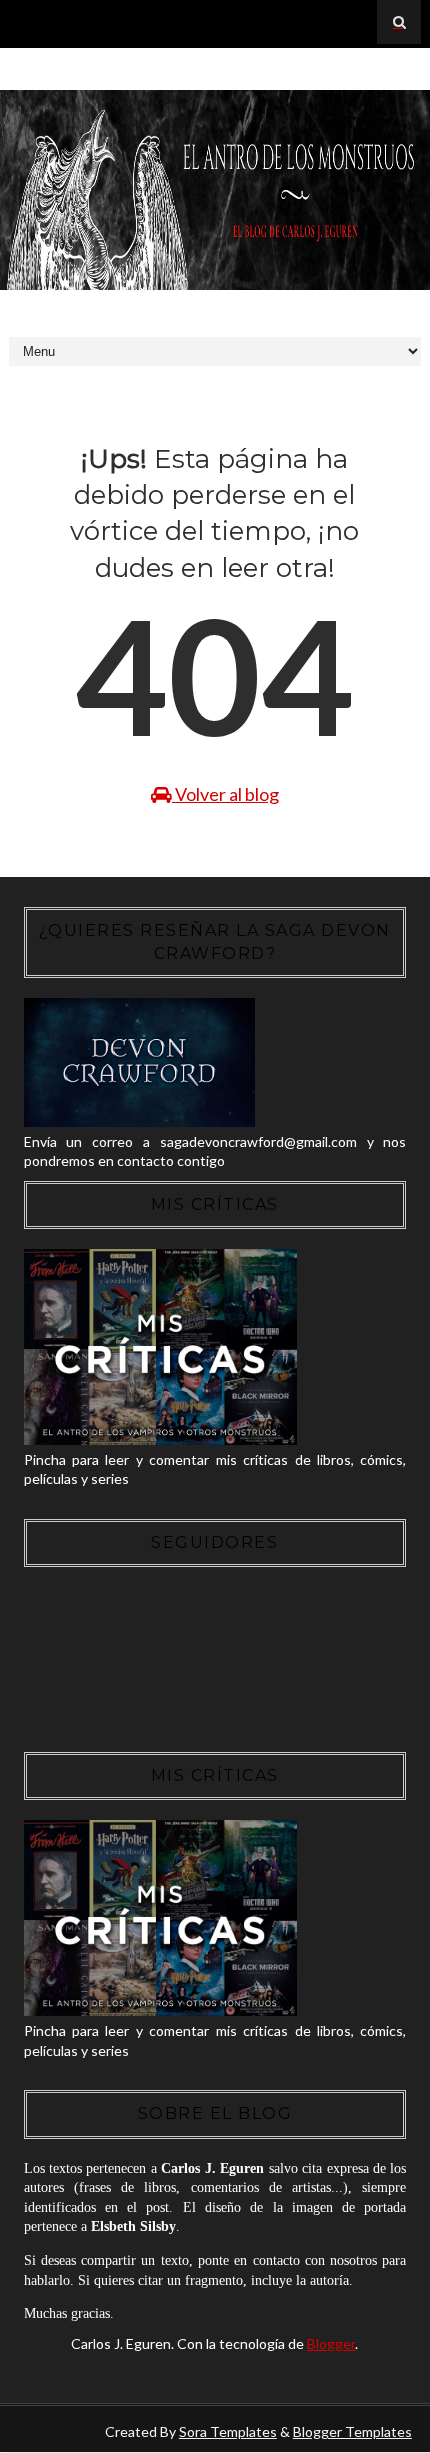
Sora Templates (228, 2431)
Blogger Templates (352, 2431)
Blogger (331, 2343)
